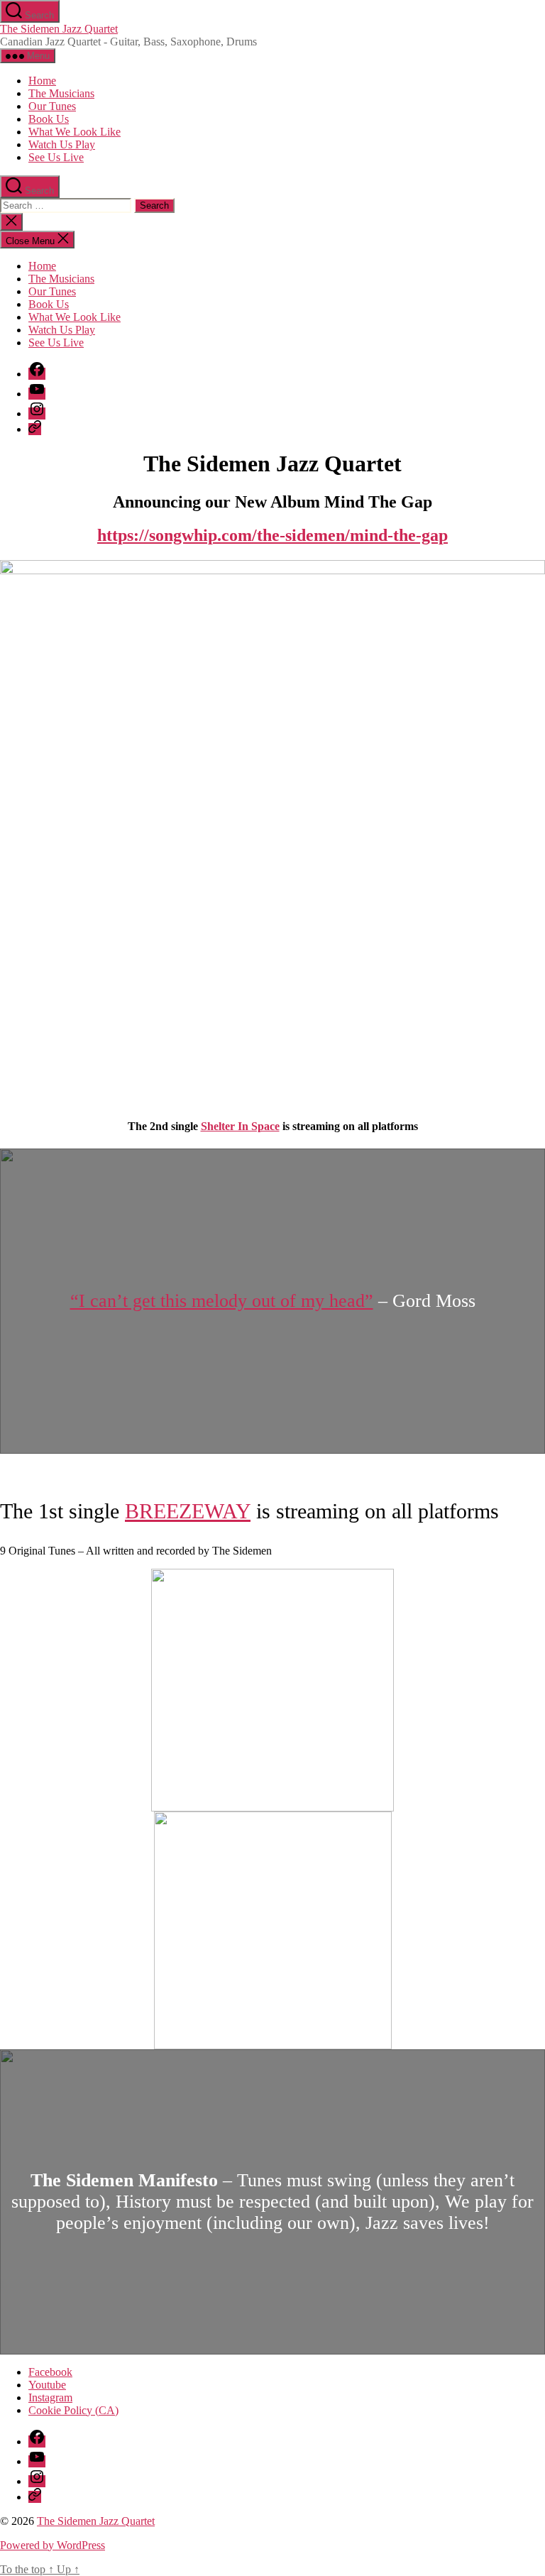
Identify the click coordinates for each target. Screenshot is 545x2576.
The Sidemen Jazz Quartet (59, 29)
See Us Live (56, 157)
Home (42, 81)
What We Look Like (75, 132)
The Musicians (61, 93)
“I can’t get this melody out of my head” (222, 1301)
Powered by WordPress (53, 2545)
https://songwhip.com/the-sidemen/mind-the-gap (272, 535)
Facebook (50, 2372)
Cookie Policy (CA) (73, 2410)
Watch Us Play (62, 144)
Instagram (50, 2397)
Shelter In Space (240, 1126)
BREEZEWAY (188, 1511)
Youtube (47, 2385)
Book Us (49, 119)
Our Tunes (52, 106)
